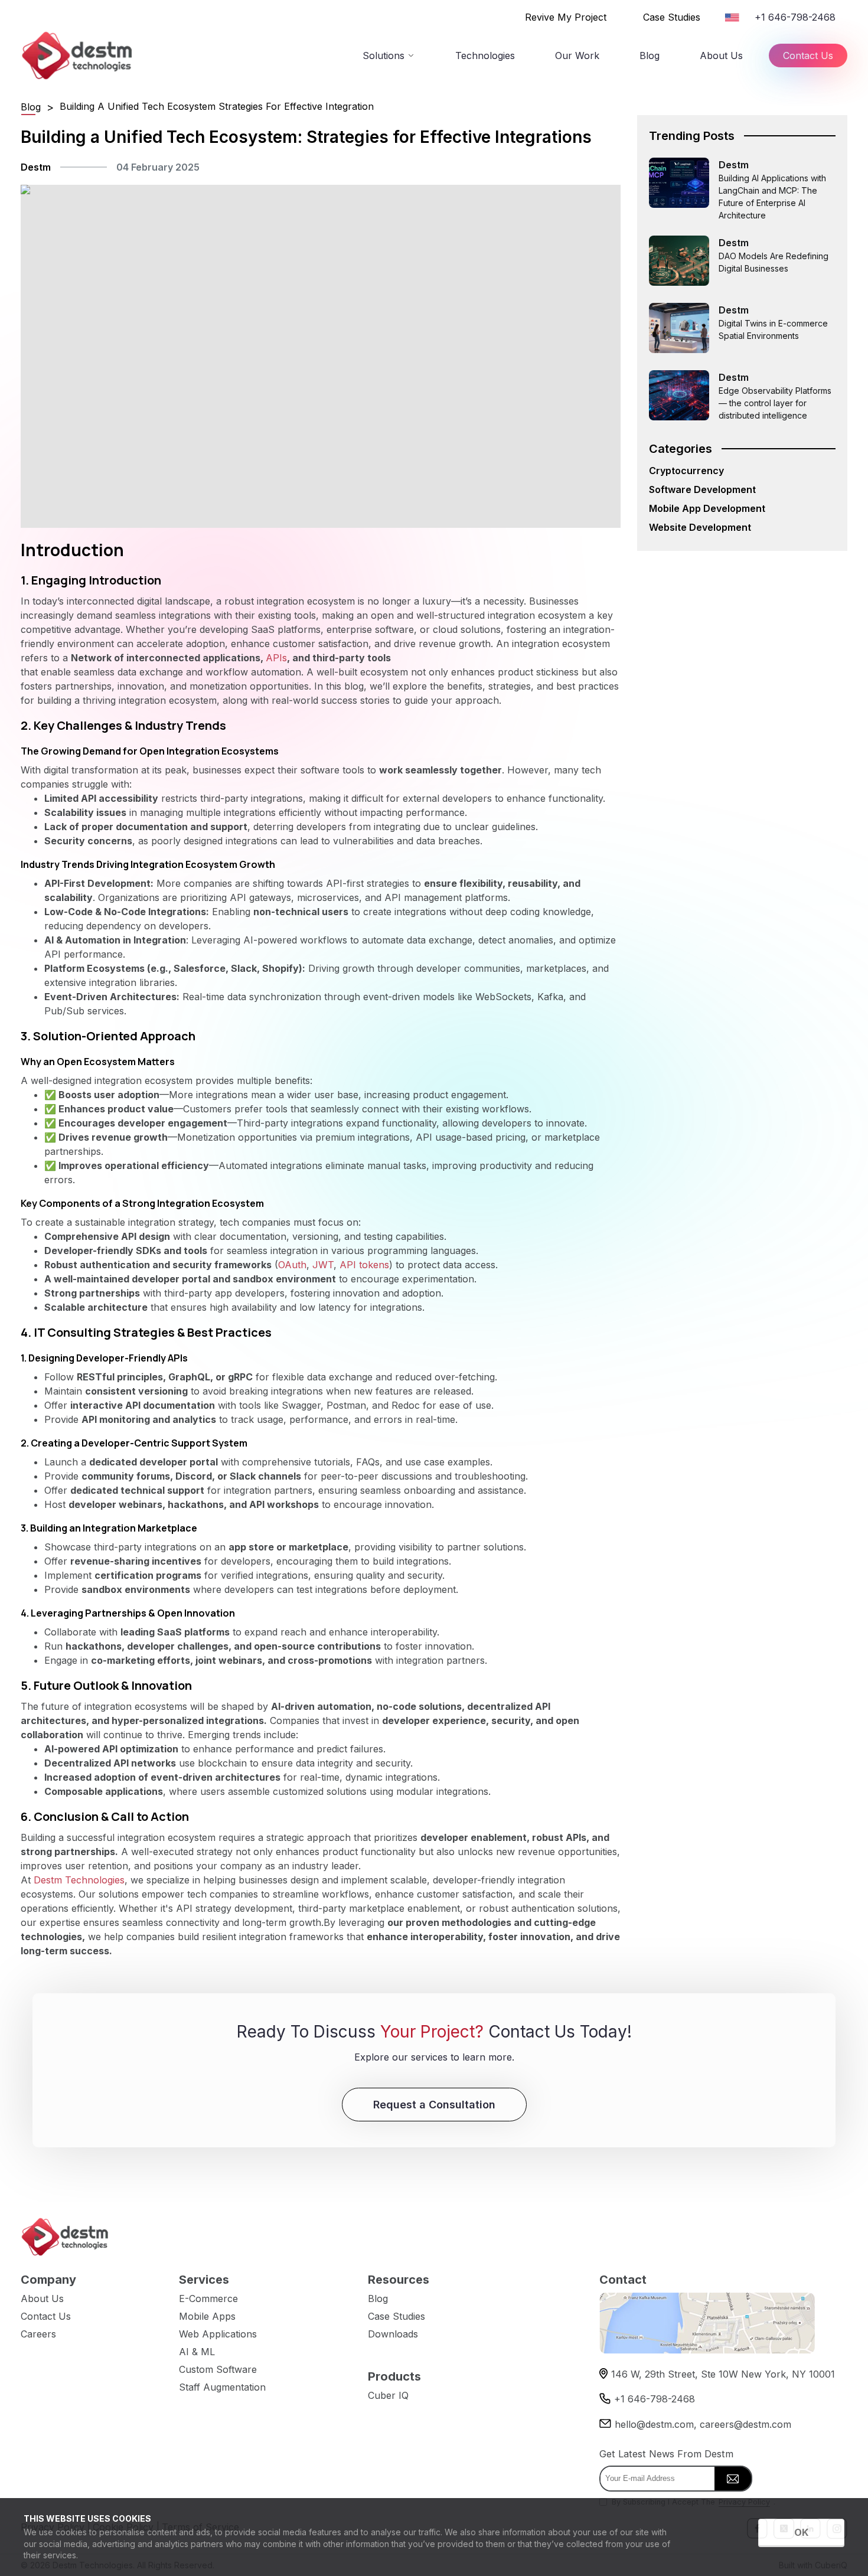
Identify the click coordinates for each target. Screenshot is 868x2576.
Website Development (700, 527)
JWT (323, 1265)
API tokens (364, 1265)
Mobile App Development (707, 508)
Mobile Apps (207, 2316)
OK (801, 2532)
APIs (276, 658)
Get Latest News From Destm (666, 2454)
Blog (650, 55)
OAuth (292, 1265)
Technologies (485, 55)
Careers (38, 2334)
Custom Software (218, 2369)
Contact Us (808, 55)
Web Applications (218, 2334)
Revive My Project (566, 17)
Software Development (702, 489)
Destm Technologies (79, 1880)
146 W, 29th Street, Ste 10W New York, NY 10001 (723, 2374)
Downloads (393, 2334)
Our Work (577, 55)
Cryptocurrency (686, 471)
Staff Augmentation (222, 2387)
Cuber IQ (388, 2395)
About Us (721, 55)
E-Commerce (208, 2299)
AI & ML (197, 2352)
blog (31, 107)
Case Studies (672, 17)
